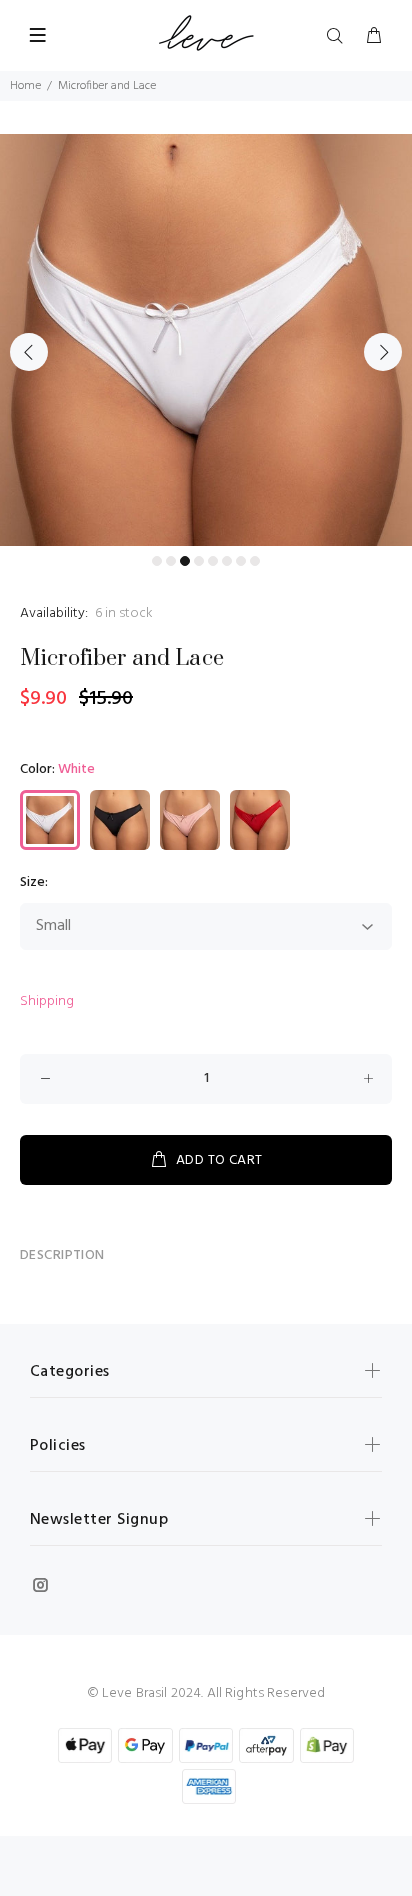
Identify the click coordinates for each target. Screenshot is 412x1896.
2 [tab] (171, 561)
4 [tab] (199, 561)
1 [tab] (157, 561)
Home (25, 86)
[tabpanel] (206, 340)
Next (383, 352)
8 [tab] (255, 561)
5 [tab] (213, 561)
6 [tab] (227, 561)
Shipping (47, 1001)
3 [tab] (185, 561)
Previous (29, 352)
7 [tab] (241, 561)
